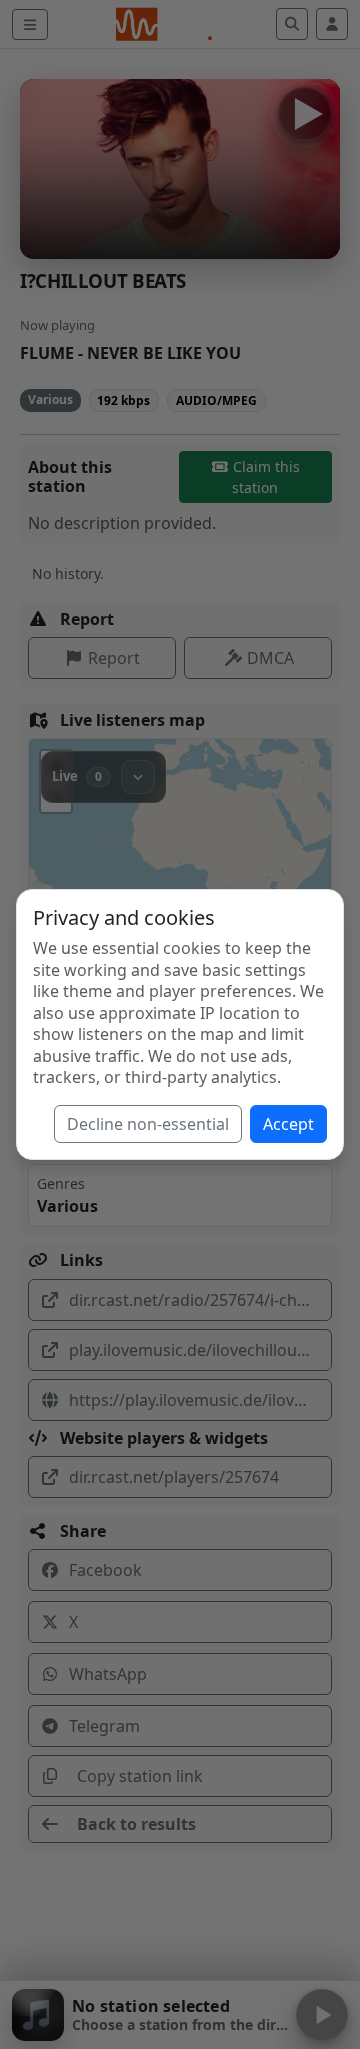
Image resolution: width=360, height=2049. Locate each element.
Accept (288, 1124)
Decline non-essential (148, 1124)
